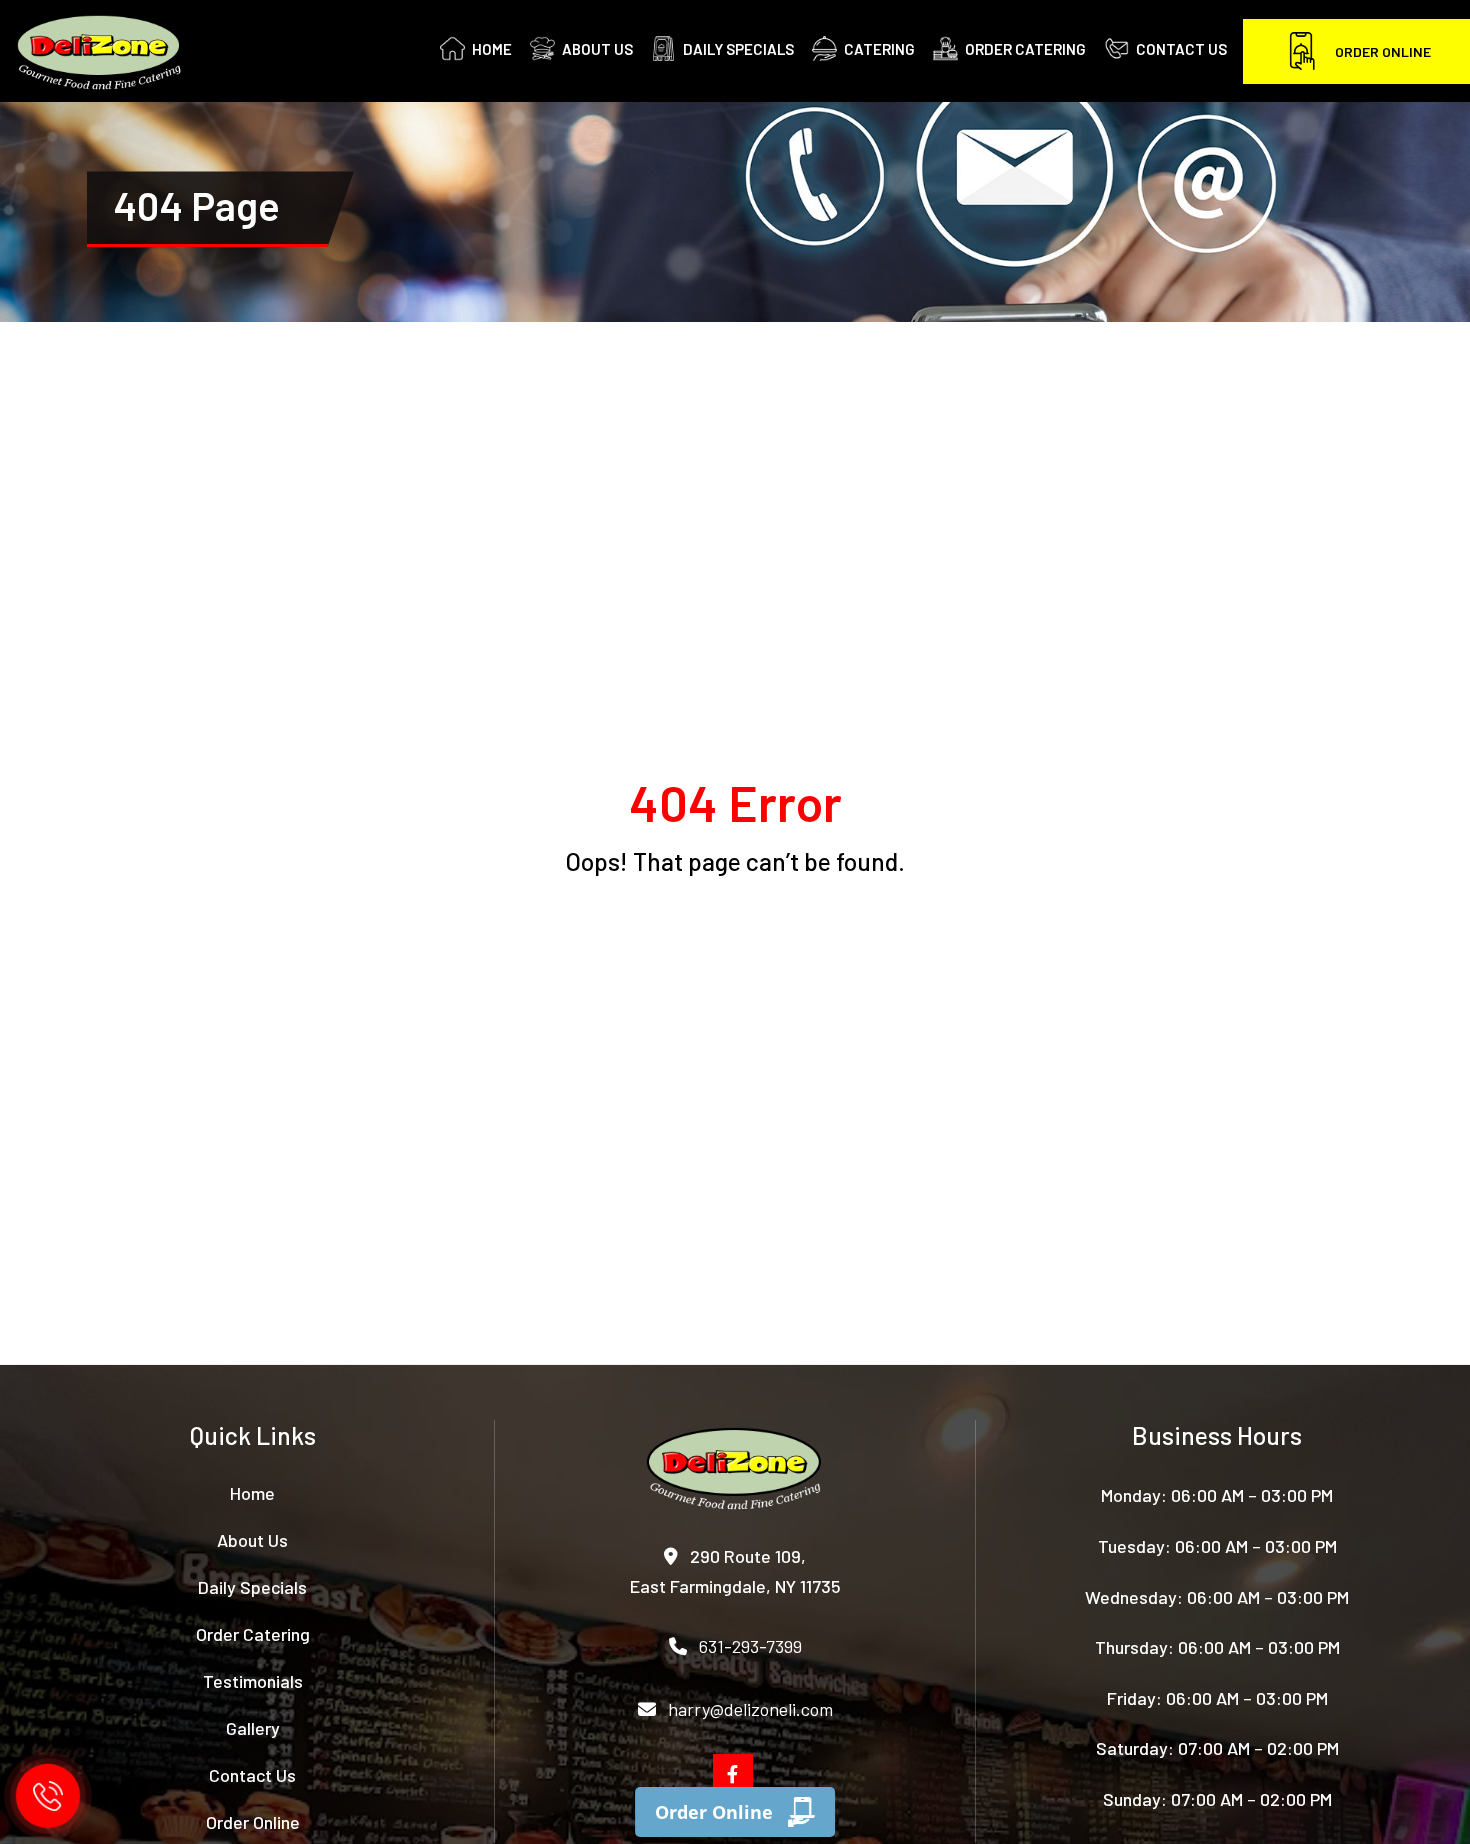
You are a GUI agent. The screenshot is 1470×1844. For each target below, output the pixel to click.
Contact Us (252, 1775)
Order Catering (253, 1634)
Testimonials (253, 1681)
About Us (252, 1540)
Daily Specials (252, 1587)
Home (252, 1493)
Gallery (253, 1728)
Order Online (1383, 51)
